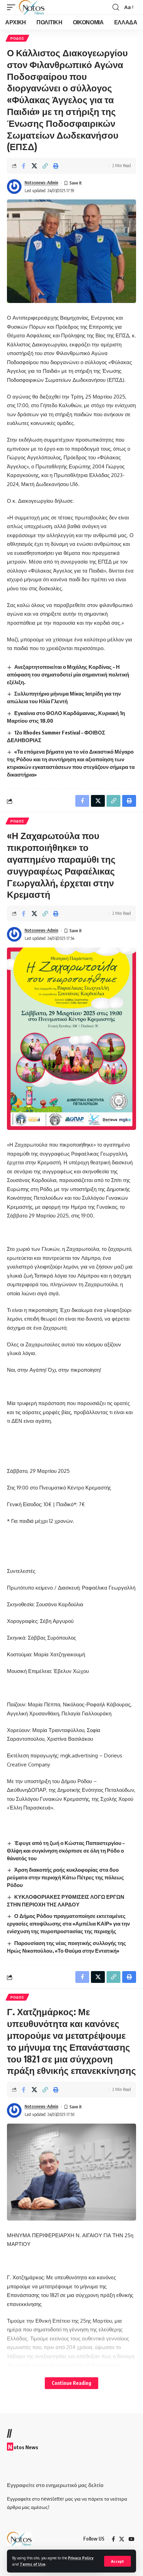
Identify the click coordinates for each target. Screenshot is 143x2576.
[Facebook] (113, 2539)
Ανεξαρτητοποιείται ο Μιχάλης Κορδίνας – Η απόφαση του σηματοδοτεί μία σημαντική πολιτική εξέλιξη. (68, 674)
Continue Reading (71, 2383)
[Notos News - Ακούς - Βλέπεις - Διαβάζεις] (32, 7)
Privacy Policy (81, 2558)
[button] (117, 2561)
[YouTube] (131, 2539)
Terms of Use (33, 2564)
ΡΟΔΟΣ (17, 38)
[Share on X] (34, 166)
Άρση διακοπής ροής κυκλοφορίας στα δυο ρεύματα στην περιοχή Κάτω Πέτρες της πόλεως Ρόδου (65, 1877)
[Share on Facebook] (24, 166)
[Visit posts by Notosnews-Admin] (14, 187)
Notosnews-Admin (41, 183)
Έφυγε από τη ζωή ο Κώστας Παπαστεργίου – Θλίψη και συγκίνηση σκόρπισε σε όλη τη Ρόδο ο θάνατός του (66, 1851)
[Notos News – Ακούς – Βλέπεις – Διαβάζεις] (19, 2539)
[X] (122, 2539)
